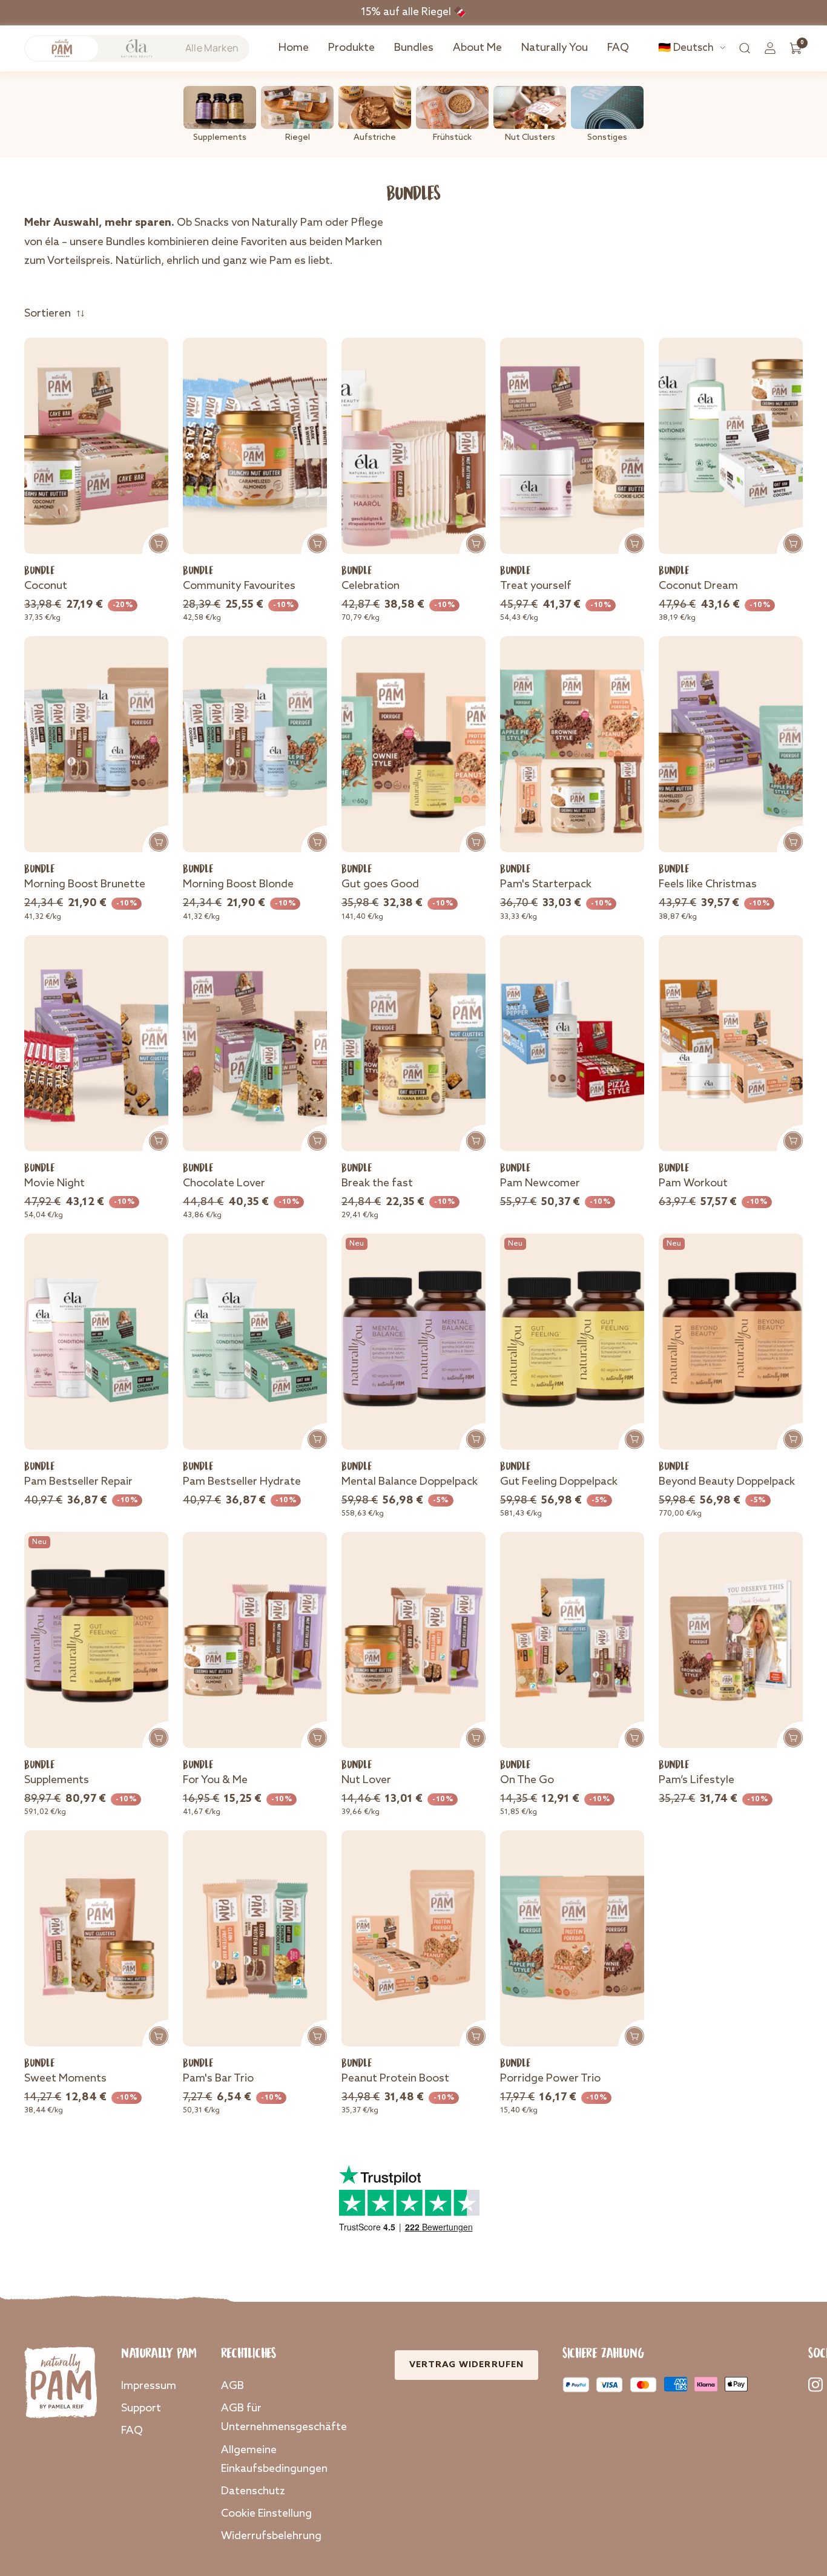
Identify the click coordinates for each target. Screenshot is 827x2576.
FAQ (618, 48)
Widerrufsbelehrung (271, 2536)
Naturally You (555, 48)
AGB (232, 2386)
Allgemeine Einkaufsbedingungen (274, 2459)
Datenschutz (253, 2491)
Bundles (414, 48)
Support (141, 2408)
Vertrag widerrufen (467, 2365)
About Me (477, 48)
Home (294, 48)
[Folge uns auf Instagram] (815, 2384)
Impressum (149, 2386)
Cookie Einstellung (266, 2514)
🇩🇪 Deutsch (686, 48)
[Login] (770, 48)
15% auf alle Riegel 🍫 (413, 12)
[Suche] (745, 48)
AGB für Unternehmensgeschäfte (284, 2418)
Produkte (351, 48)
